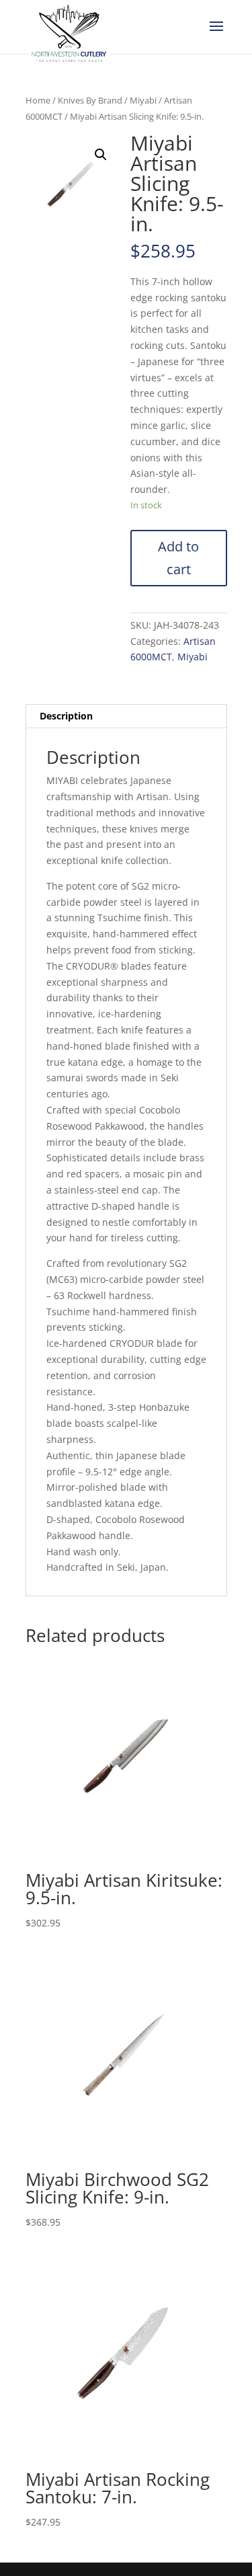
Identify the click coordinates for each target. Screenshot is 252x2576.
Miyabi (143, 100)
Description (66, 716)
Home (38, 100)
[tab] (126, 716)
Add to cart (178, 558)
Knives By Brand (90, 100)
